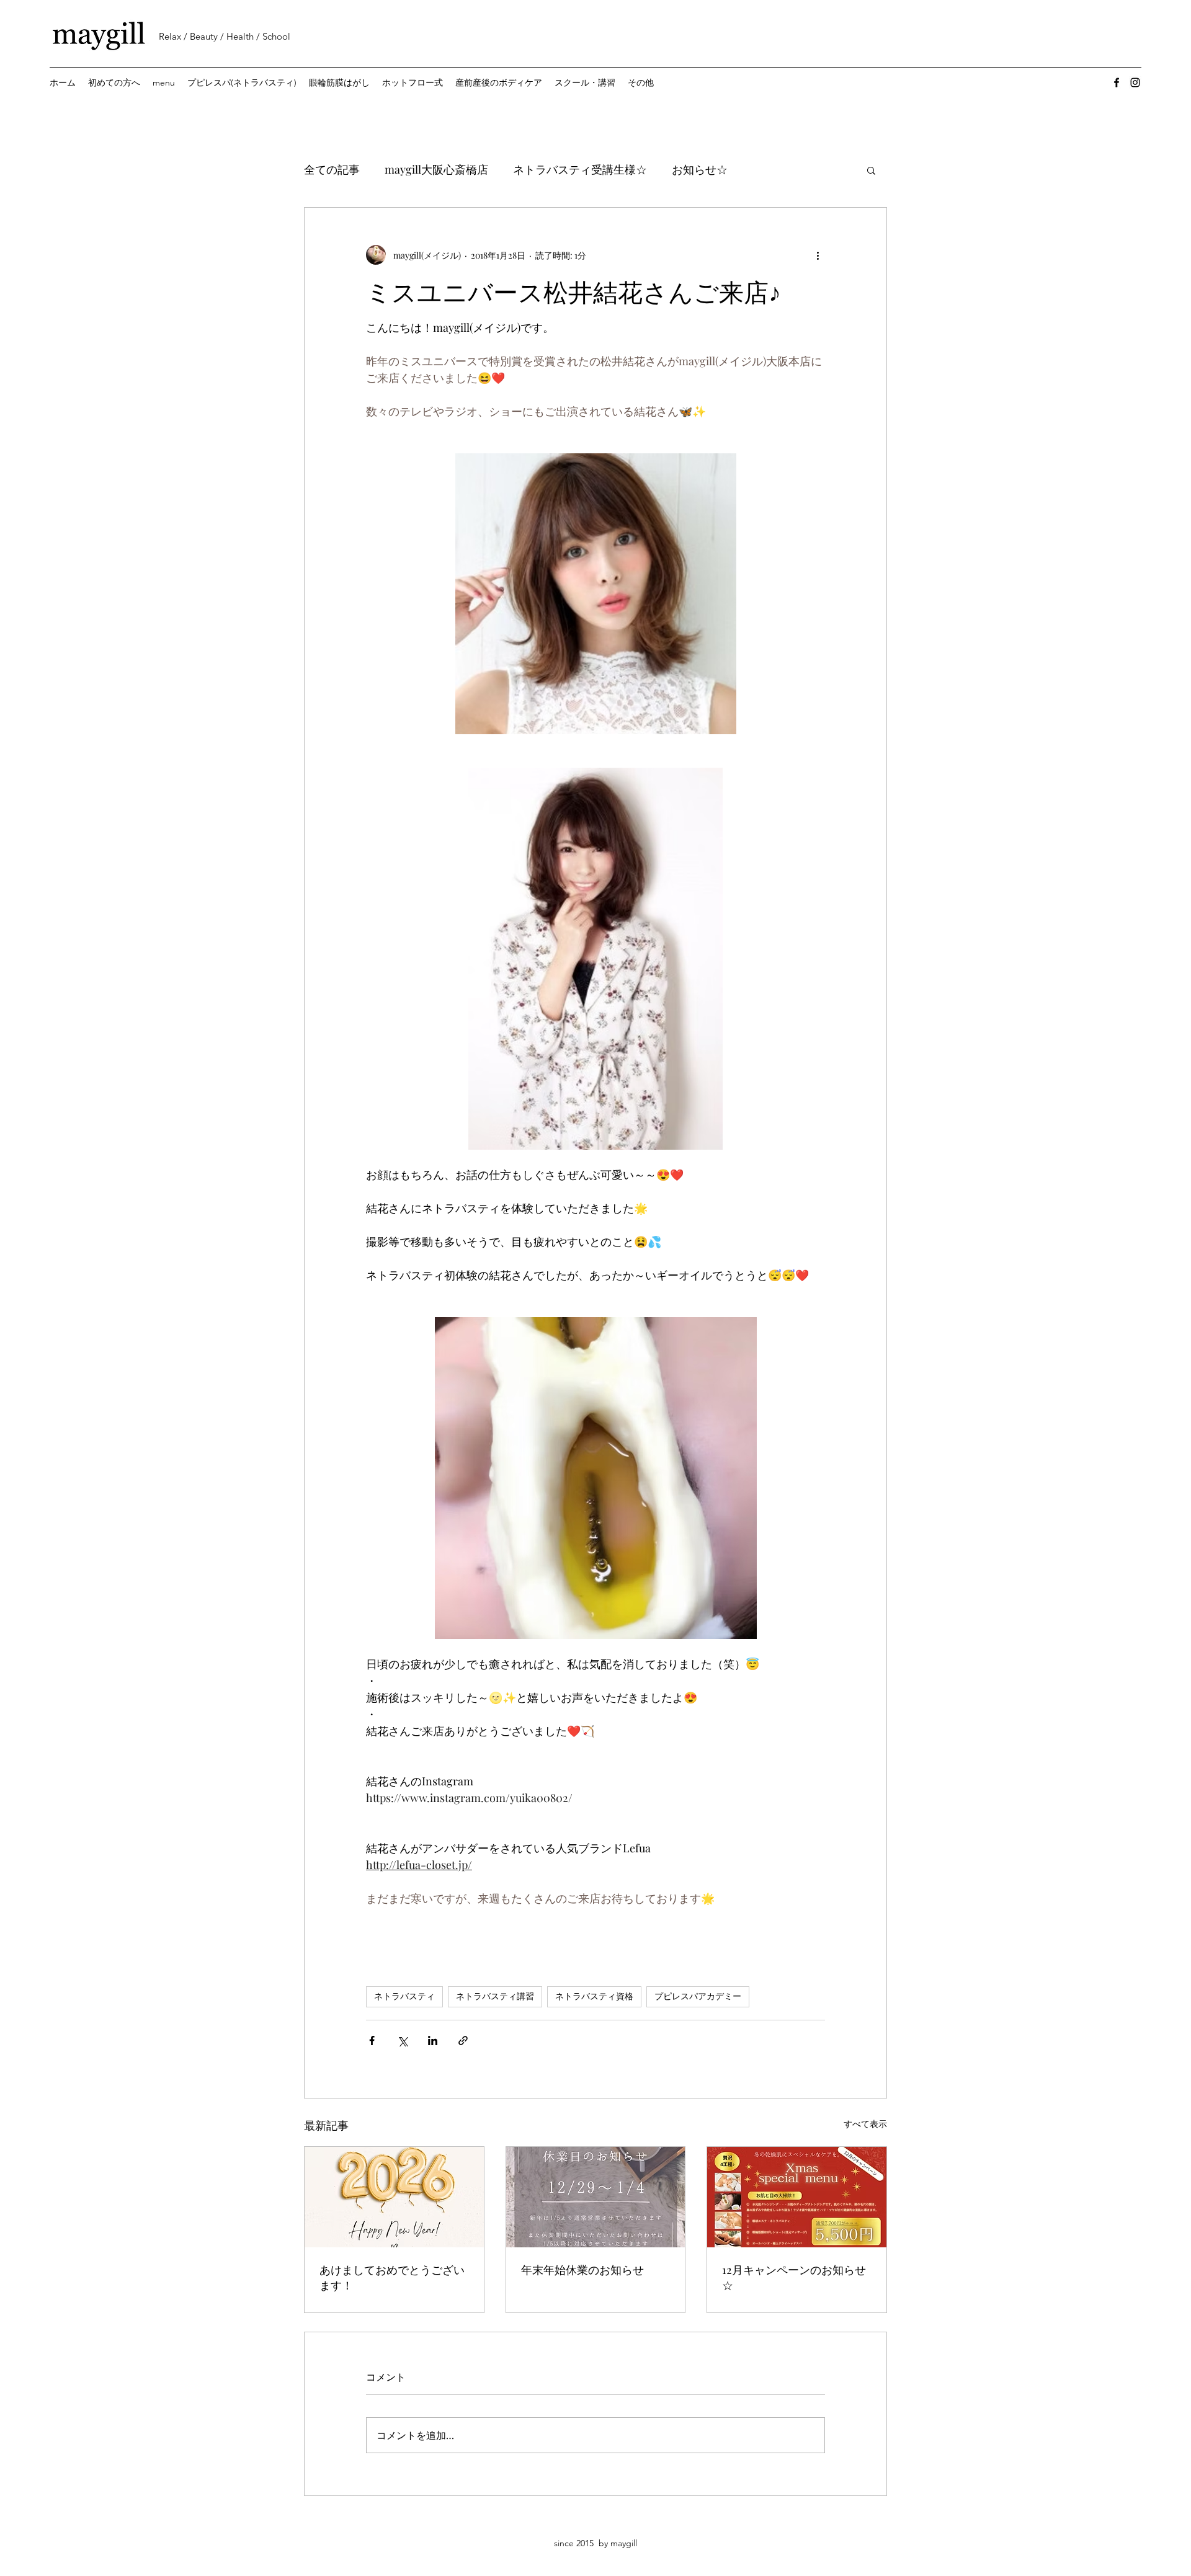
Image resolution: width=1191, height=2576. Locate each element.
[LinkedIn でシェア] (433, 2041)
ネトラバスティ (404, 1996)
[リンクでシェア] (463, 2041)
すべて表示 (865, 2124)
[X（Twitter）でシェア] (402, 2041)
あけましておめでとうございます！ (392, 2277)
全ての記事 (332, 169)
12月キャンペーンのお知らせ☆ (794, 2277)
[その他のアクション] (818, 255)
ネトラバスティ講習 (495, 1996)
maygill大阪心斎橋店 (436, 169)
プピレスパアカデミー (698, 1996)
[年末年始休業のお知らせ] (596, 2197)
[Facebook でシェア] (372, 2041)
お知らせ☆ (700, 169)
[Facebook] (1117, 82)
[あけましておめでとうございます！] (394, 2197)
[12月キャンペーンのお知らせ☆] (797, 2197)
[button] (871, 170)
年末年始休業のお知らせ (582, 2270)
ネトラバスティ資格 (594, 1996)
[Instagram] (1135, 82)
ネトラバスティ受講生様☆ (580, 169)
